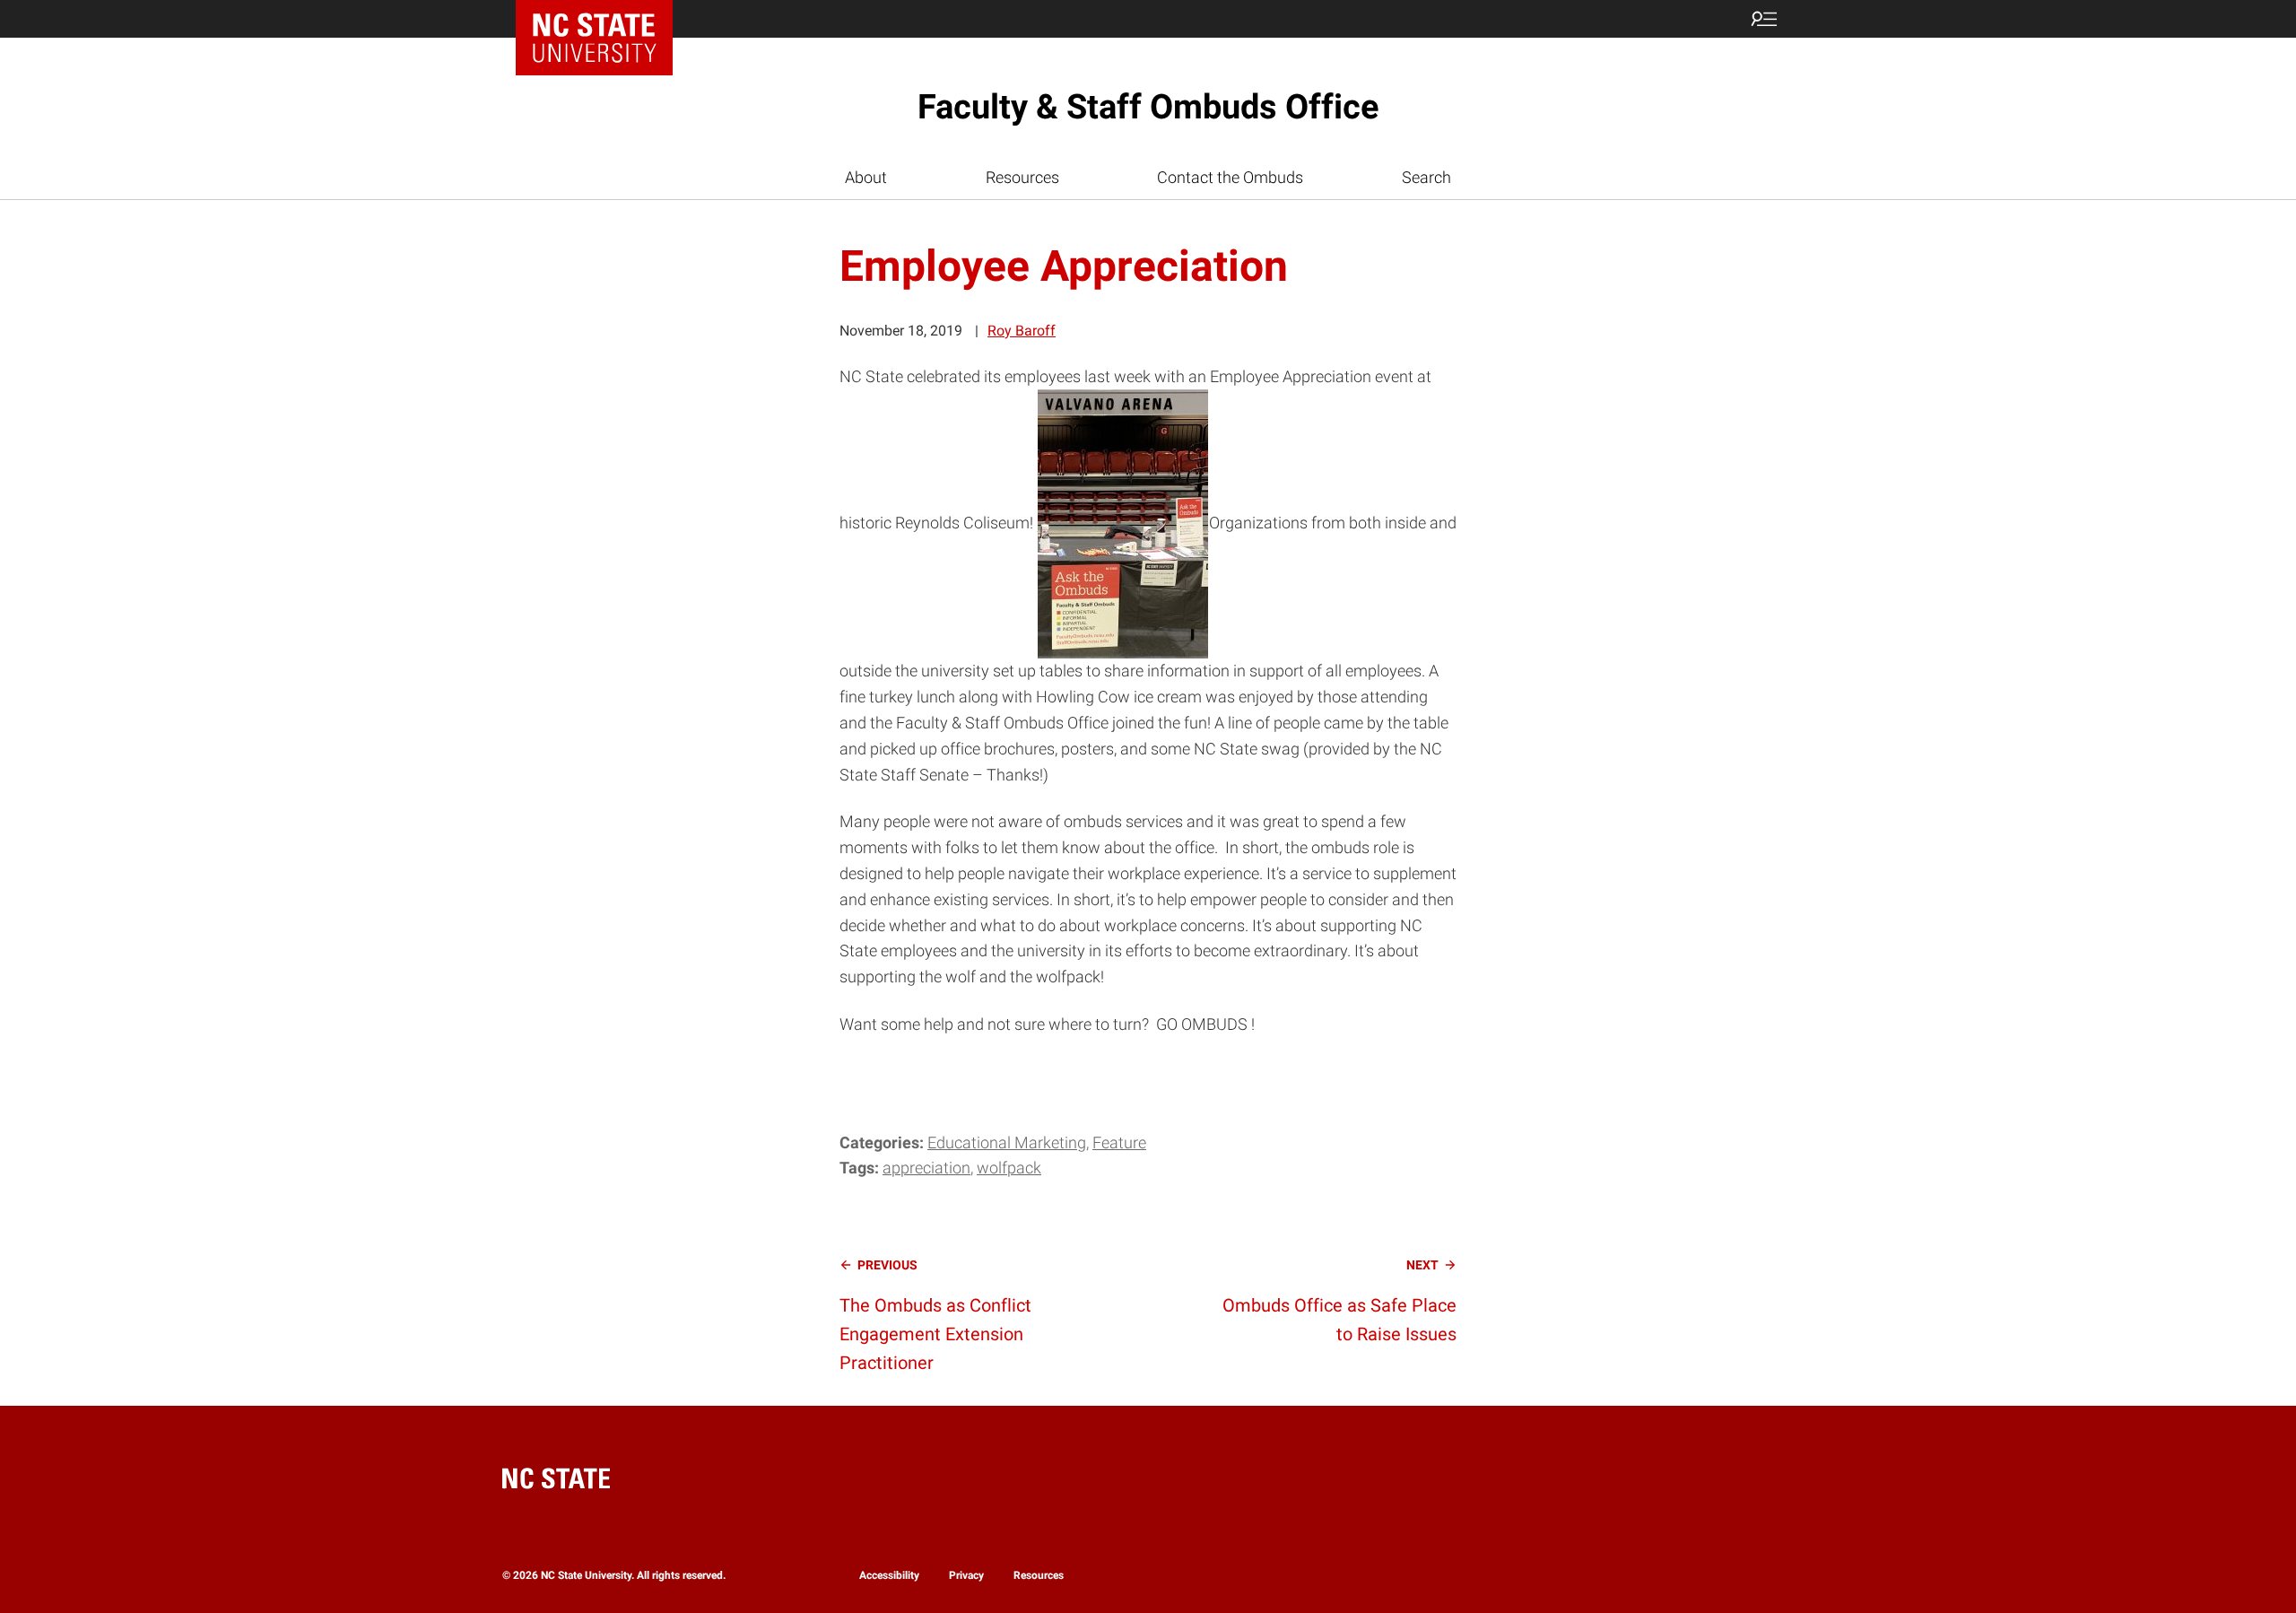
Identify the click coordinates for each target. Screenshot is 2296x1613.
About (866, 177)
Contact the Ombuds (1230, 177)
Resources (1022, 177)
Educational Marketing (1007, 1142)
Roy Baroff (1022, 331)
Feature (1119, 1142)
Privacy (966, 1575)
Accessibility (889, 1575)
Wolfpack (1009, 1168)
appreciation (926, 1168)
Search (1426, 177)
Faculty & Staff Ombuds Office (1148, 107)
